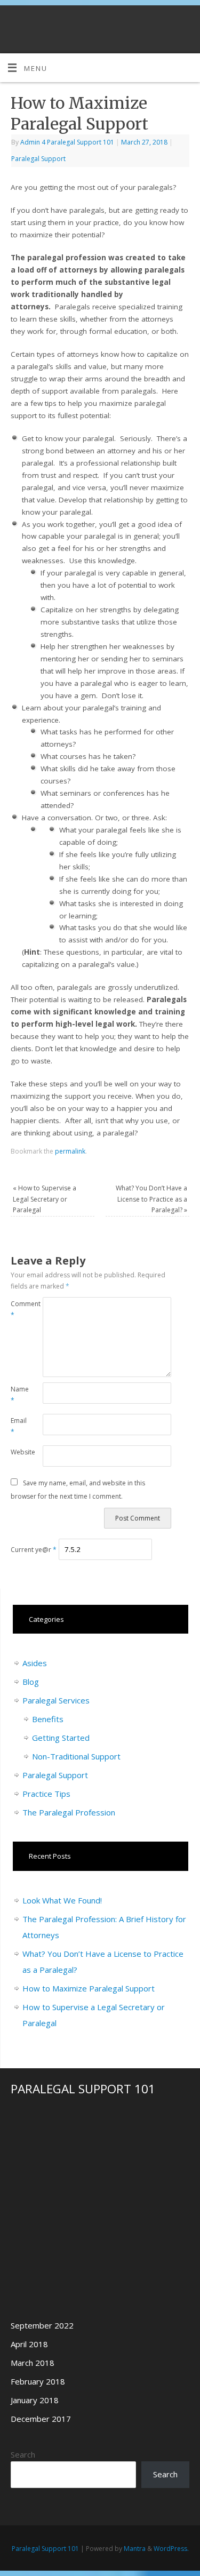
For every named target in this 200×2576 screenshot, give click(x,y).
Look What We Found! (62, 1900)
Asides (35, 1663)
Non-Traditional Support (76, 1756)
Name (19, 1395)
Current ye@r (34, 1550)
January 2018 (35, 2400)
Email (19, 1426)
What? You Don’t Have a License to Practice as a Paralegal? (151, 1199)
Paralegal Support (38, 159)
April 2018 (29, 2344)
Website (19, 1452)
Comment (19, 1309)
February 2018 (38, 2381)
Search (23, 2454)
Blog (31, 1682)
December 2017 (41, 2419)
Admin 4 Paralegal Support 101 (67, 142)
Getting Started (61, 1738)
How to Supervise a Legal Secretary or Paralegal (45, 1199)
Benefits (48, 1719)
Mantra (135, 2549)
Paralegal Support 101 (45, 2549)
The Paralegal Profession (69, 1812)
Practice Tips (46, 1794)
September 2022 (42, 2325)
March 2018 (33, 2363)
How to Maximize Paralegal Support (89, 1988)
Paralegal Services (56, 1700)
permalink (70, 1151)
